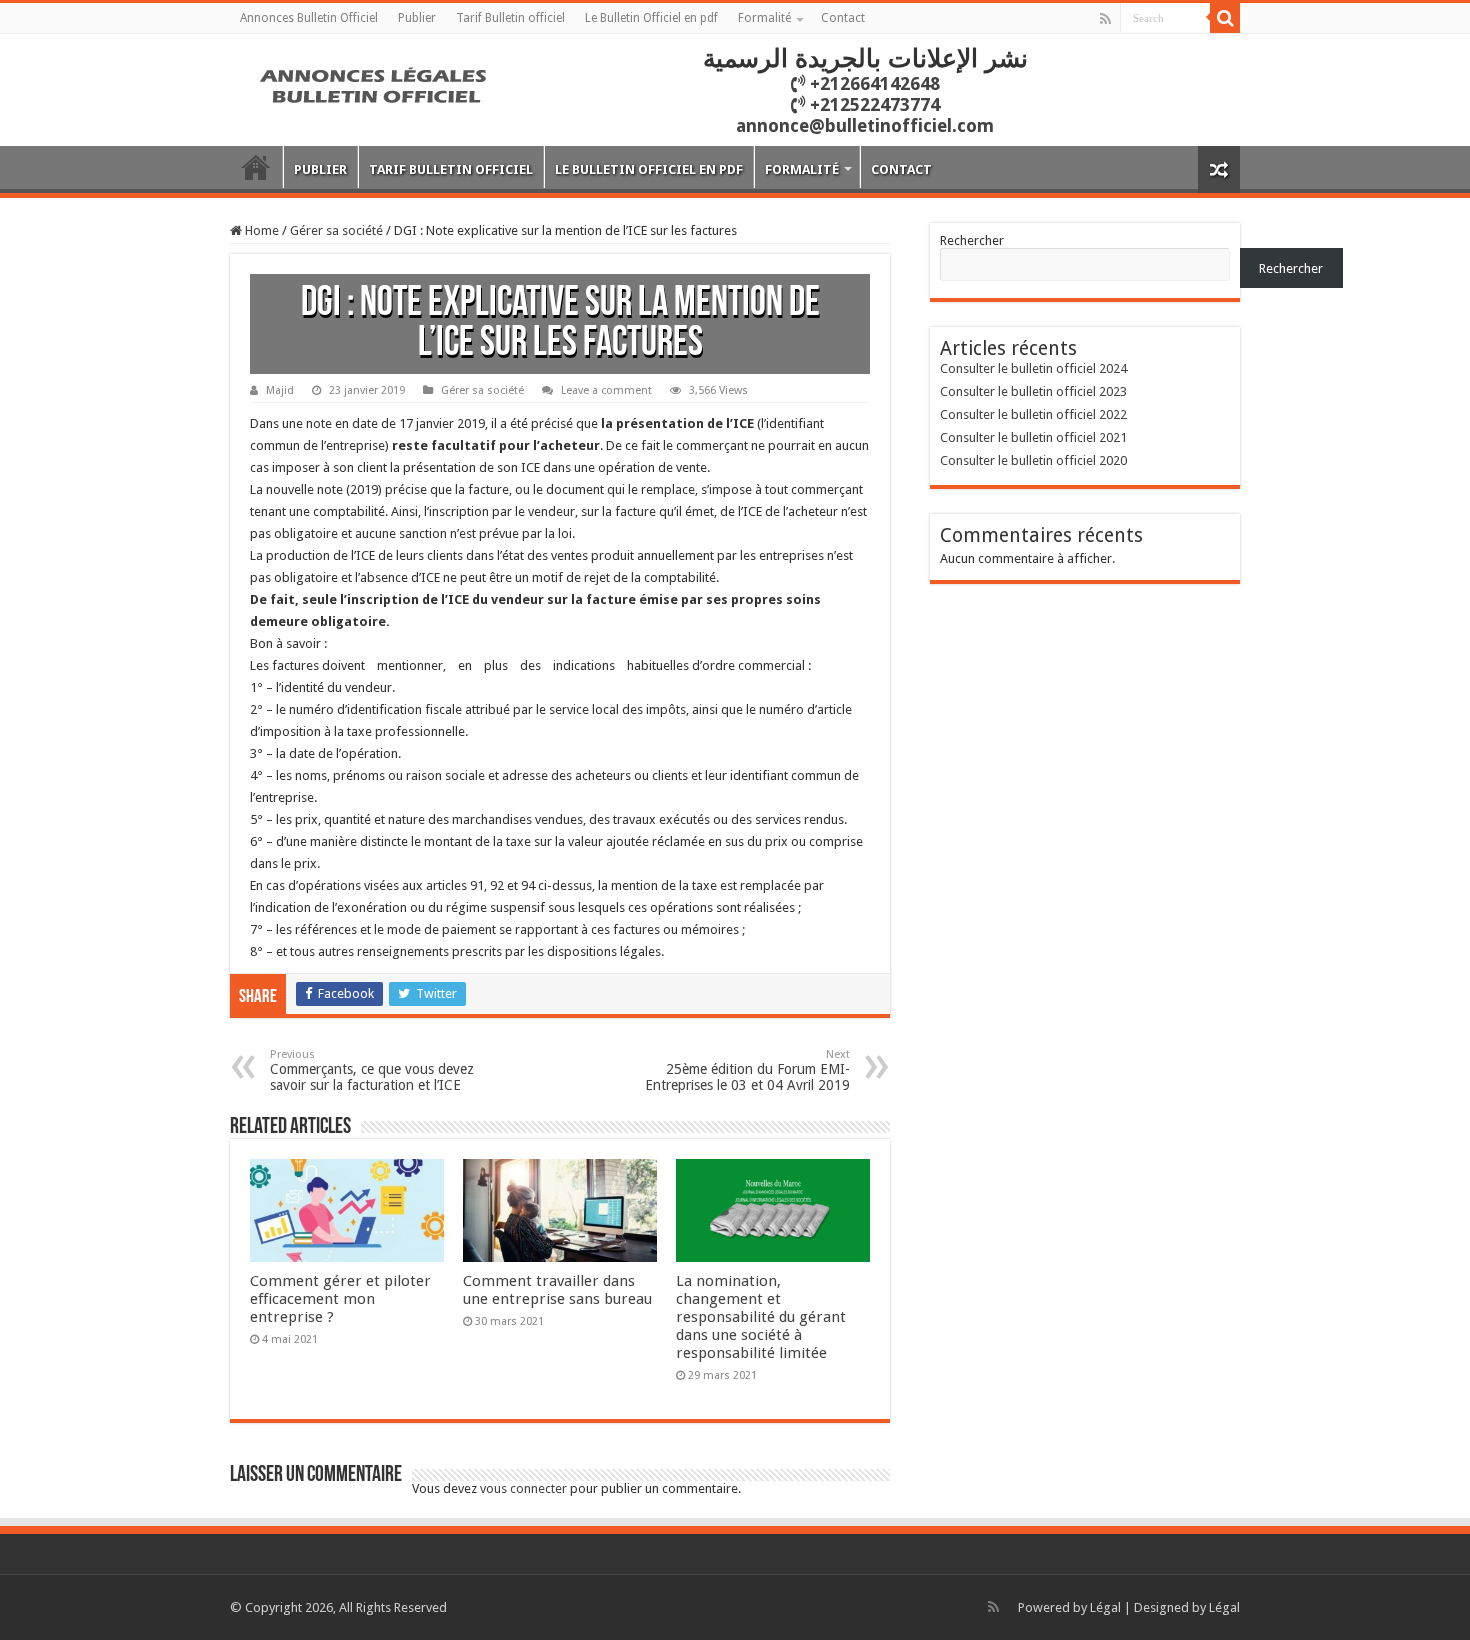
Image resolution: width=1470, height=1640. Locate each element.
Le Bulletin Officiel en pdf (651, 18)
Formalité (764, 18)
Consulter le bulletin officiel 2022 (1033, 414)
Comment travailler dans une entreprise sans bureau (557, 1290)
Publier (417, 18)
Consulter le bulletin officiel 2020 (1033, 460)
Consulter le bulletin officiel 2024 (1033, 368)
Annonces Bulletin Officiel (309, 18)
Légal (1105, 1607)
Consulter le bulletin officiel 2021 (1033, 437)
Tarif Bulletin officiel (510, 18)
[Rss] (1105, 19)
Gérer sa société (336, 230)
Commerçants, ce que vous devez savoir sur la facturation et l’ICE (372, 1070)
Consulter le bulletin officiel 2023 (1033, 391)
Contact (843, 18)
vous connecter (523, 1488)
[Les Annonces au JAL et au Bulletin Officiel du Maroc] (375, 83)
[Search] (1225, 18)
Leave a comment (606, 390)
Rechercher (972, 240)
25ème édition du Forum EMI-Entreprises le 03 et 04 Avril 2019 (747, 1070)
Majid (280, 390)
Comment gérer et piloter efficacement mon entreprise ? (340, 1299)
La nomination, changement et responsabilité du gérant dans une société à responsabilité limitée (761, 1317)
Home (260, 230)
